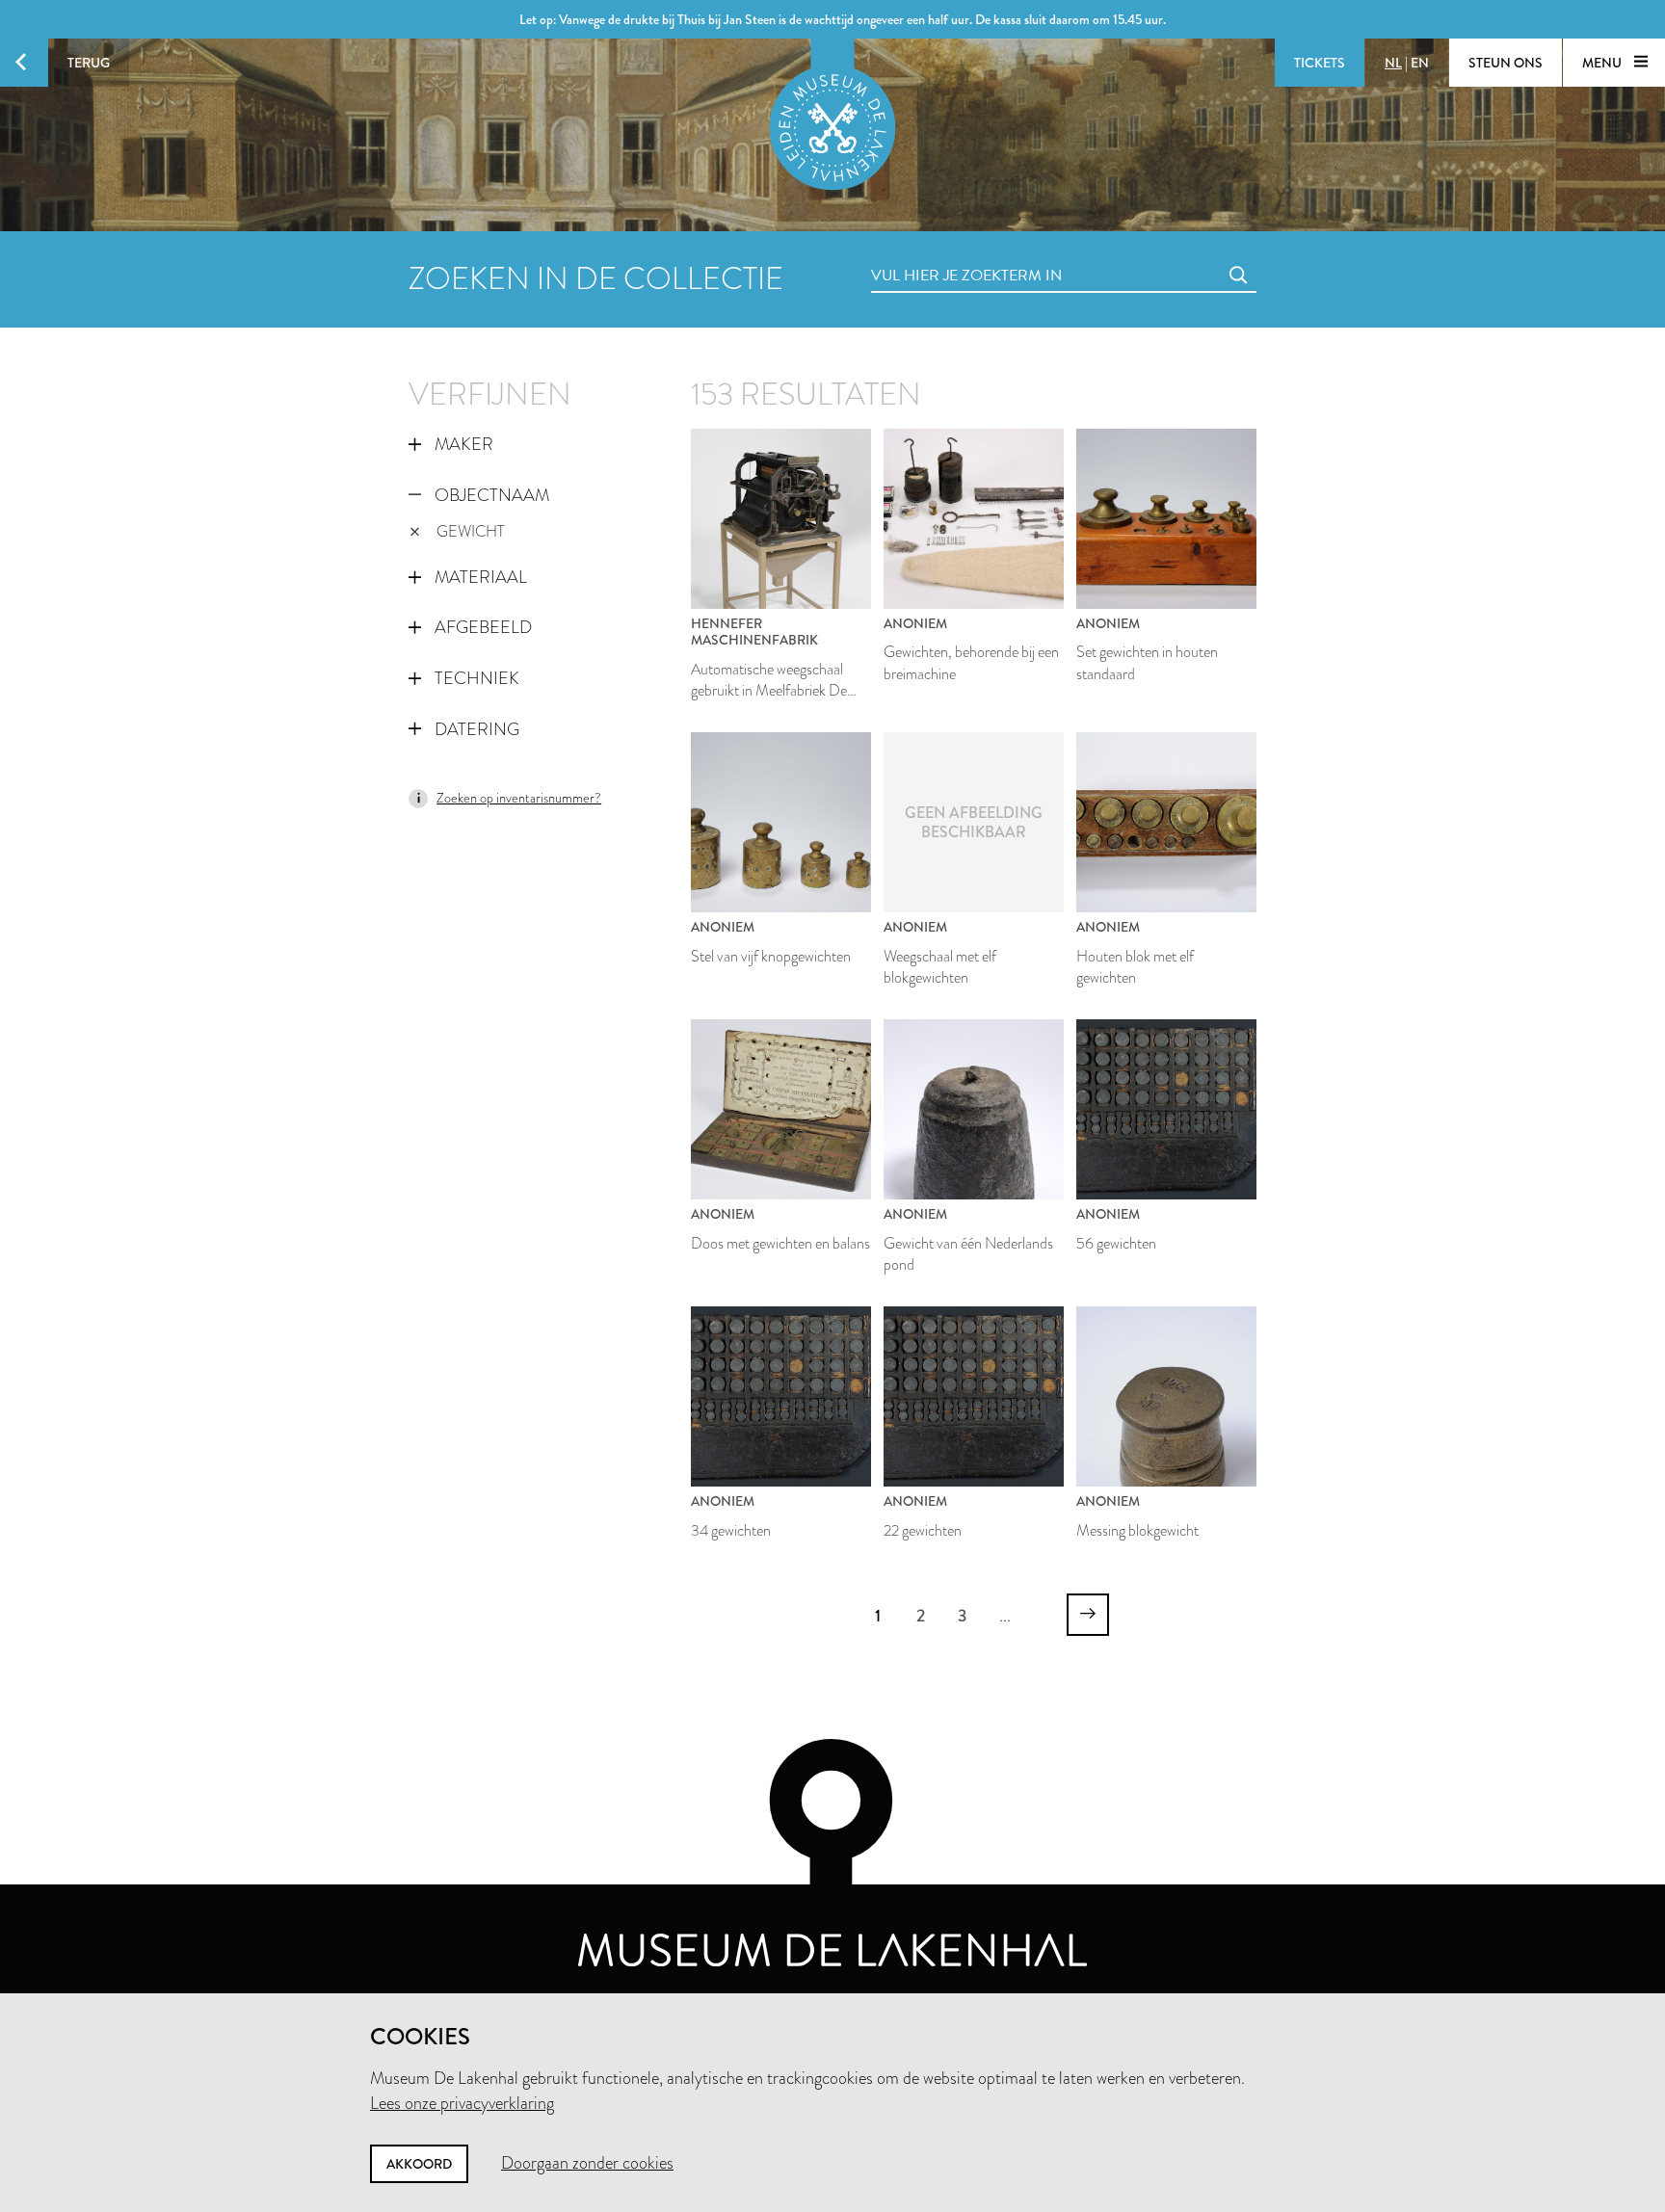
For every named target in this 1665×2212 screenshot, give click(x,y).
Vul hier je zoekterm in (931, 254)
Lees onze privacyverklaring (462, 2103)
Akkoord (419, 2164)
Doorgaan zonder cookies (587, 2163)
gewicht (471, 531)
